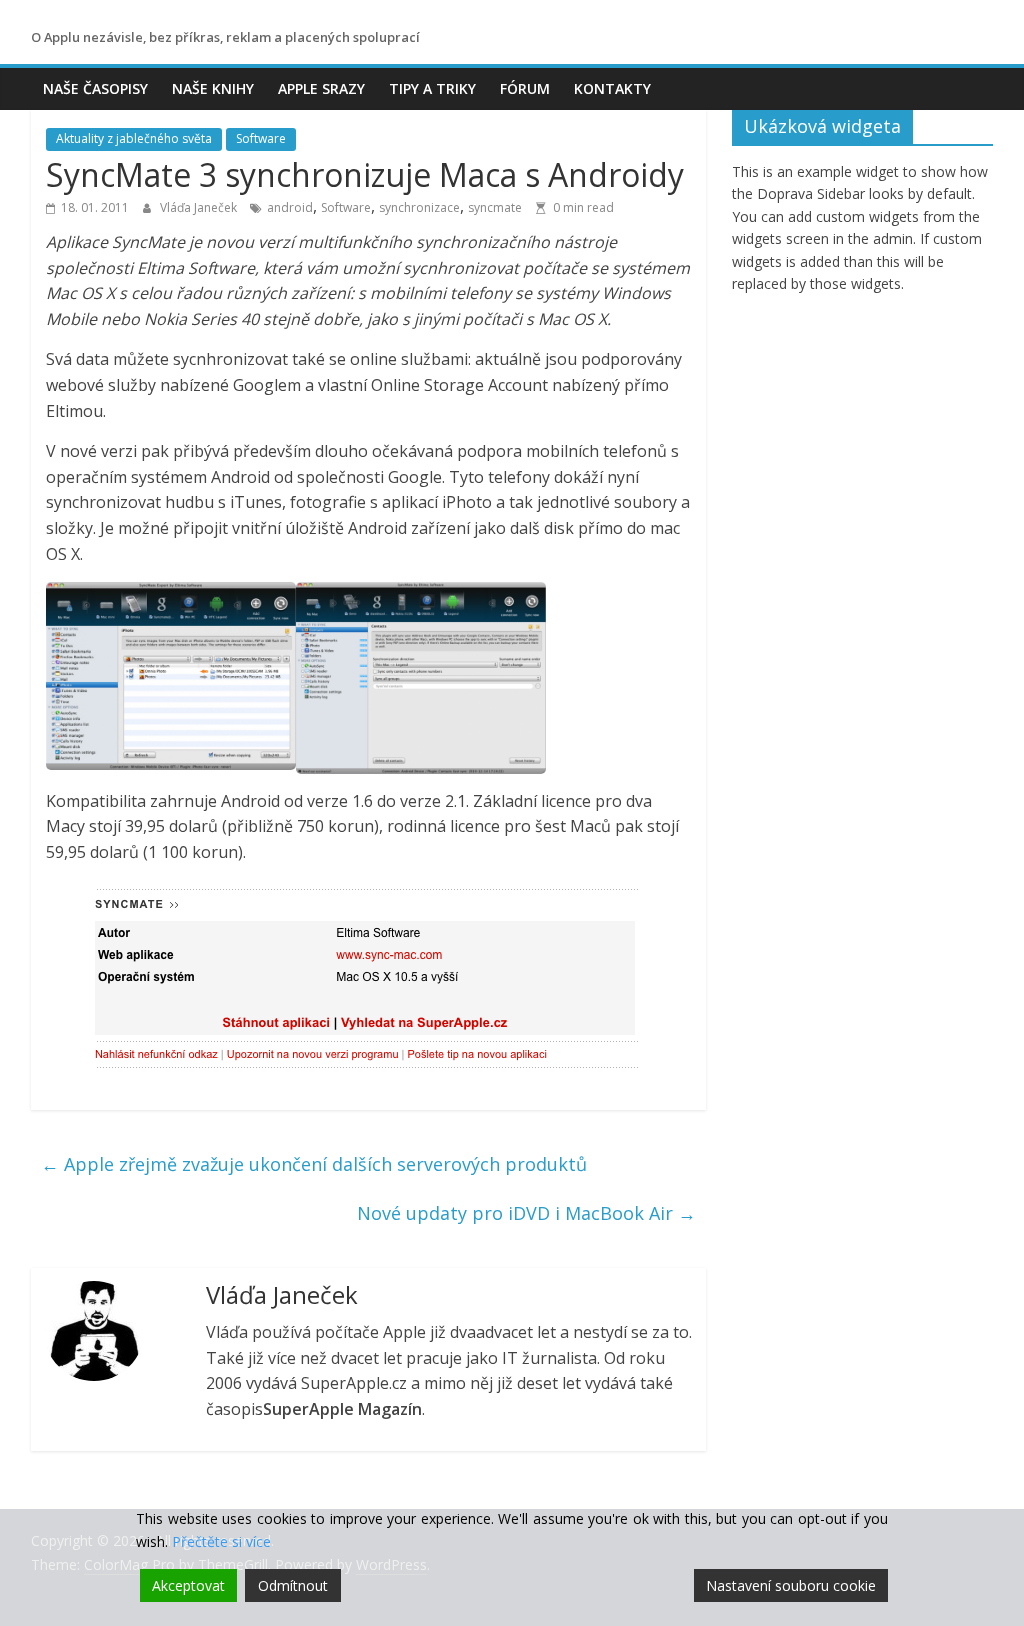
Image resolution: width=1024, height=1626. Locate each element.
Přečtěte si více (221, 1541)
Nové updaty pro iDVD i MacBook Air (526, 1213)
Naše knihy (213, 88)
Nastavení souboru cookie (791, 1585)
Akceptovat (188, 1585)
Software (261, 138)
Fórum (525, 88)
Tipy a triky (432, 88)
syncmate (495, 207)
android (290, 207)
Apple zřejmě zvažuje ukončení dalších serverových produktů (314, 1164)
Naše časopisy (95, 88)
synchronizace (419, 207)
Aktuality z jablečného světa (134, 138)
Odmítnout (293, 1585)
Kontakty (612, 88)
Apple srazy (321, 88)
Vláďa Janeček (200, 207)
